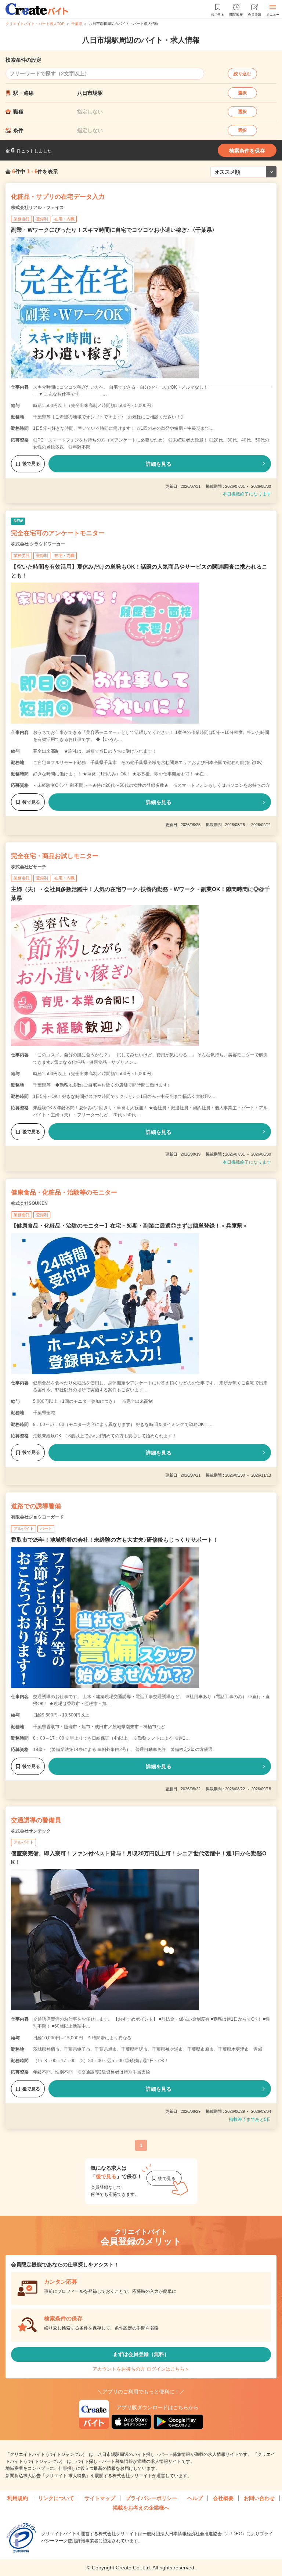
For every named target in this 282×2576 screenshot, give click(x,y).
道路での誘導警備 (36, 1506)
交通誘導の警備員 (36, 1820)
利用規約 (18, 2498)
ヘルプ (195, 2498)
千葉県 (77, 24)
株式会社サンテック (31, 1831)
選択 (242, 93)
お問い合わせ (259, 2498)
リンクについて (56, 2498)
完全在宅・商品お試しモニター (55, 856)
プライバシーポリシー (151, 2498)
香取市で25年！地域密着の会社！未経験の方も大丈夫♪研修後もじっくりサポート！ (115, 1540)
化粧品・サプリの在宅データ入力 (58, 197)
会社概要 (223, 2498)
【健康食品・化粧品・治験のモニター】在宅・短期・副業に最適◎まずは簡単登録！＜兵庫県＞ (129, 1226)
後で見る (31, 464)
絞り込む (242, 74)
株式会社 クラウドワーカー (38, 544)
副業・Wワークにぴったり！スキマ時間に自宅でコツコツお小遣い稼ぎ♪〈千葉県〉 (114, 230)
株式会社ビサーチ (29, 867)
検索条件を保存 (247, 151)
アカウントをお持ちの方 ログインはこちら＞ (141, 2369)
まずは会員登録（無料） (141, 2354)
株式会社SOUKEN (29, 1203)
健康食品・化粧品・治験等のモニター (64, 1192)
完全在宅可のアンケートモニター (58, 533)
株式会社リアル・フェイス (37, 208)
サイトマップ (100, 2498)
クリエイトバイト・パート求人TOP (35, 24)
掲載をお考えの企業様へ (141, 2508)
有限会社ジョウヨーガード (37, 1517)
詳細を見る (159, 464)
